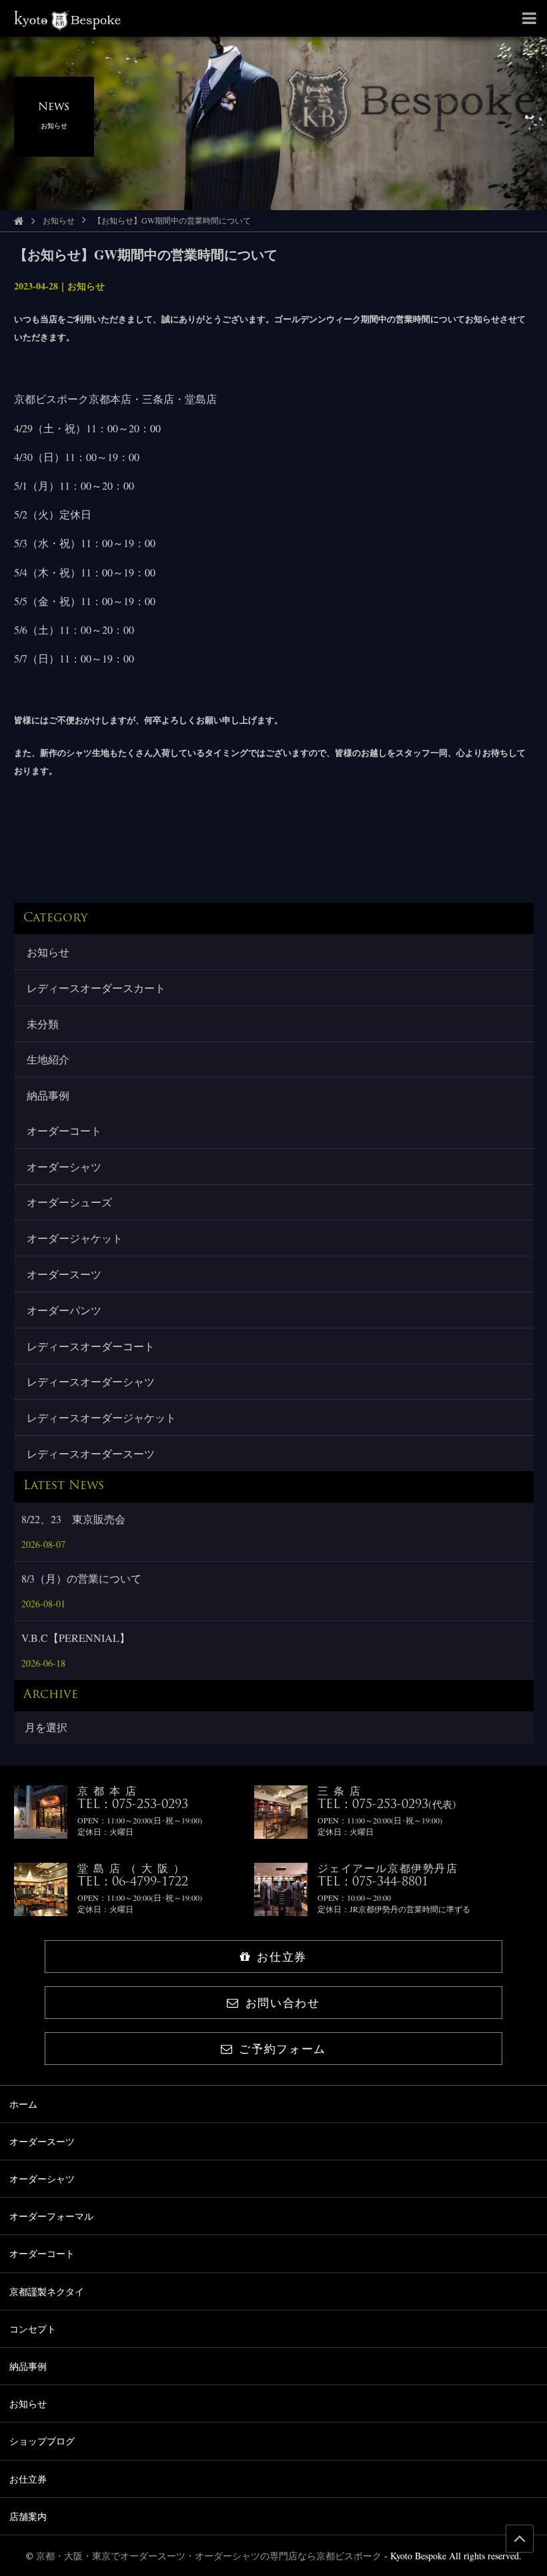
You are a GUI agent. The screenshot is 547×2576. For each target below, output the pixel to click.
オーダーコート (64, 1131)
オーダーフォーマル (51, 2216)
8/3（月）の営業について (81, 1578)
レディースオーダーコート (91, 1346)
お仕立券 (282, 1957)
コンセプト (33, 2329)
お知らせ (59, 220)
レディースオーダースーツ (91, 1453)
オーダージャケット (75, 1238)
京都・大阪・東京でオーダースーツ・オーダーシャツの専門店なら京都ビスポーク (209, 2556)
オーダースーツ (64, 1274)
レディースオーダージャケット (101, 1417)
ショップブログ (42, 2441)
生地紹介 (48, 1059)
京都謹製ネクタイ (47, 2291)
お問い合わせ (283, 2003)
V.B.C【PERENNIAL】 (76, 1638)
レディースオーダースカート (96, 988)
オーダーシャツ (64, 1167)
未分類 (43, 1024)
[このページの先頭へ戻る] (520, 2539)
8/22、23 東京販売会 (73, 1519)
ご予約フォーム (283, 2049)
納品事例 (48, 1095)
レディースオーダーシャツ (91, 1381)
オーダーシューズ (69, 1202)
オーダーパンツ (64, 1310)
